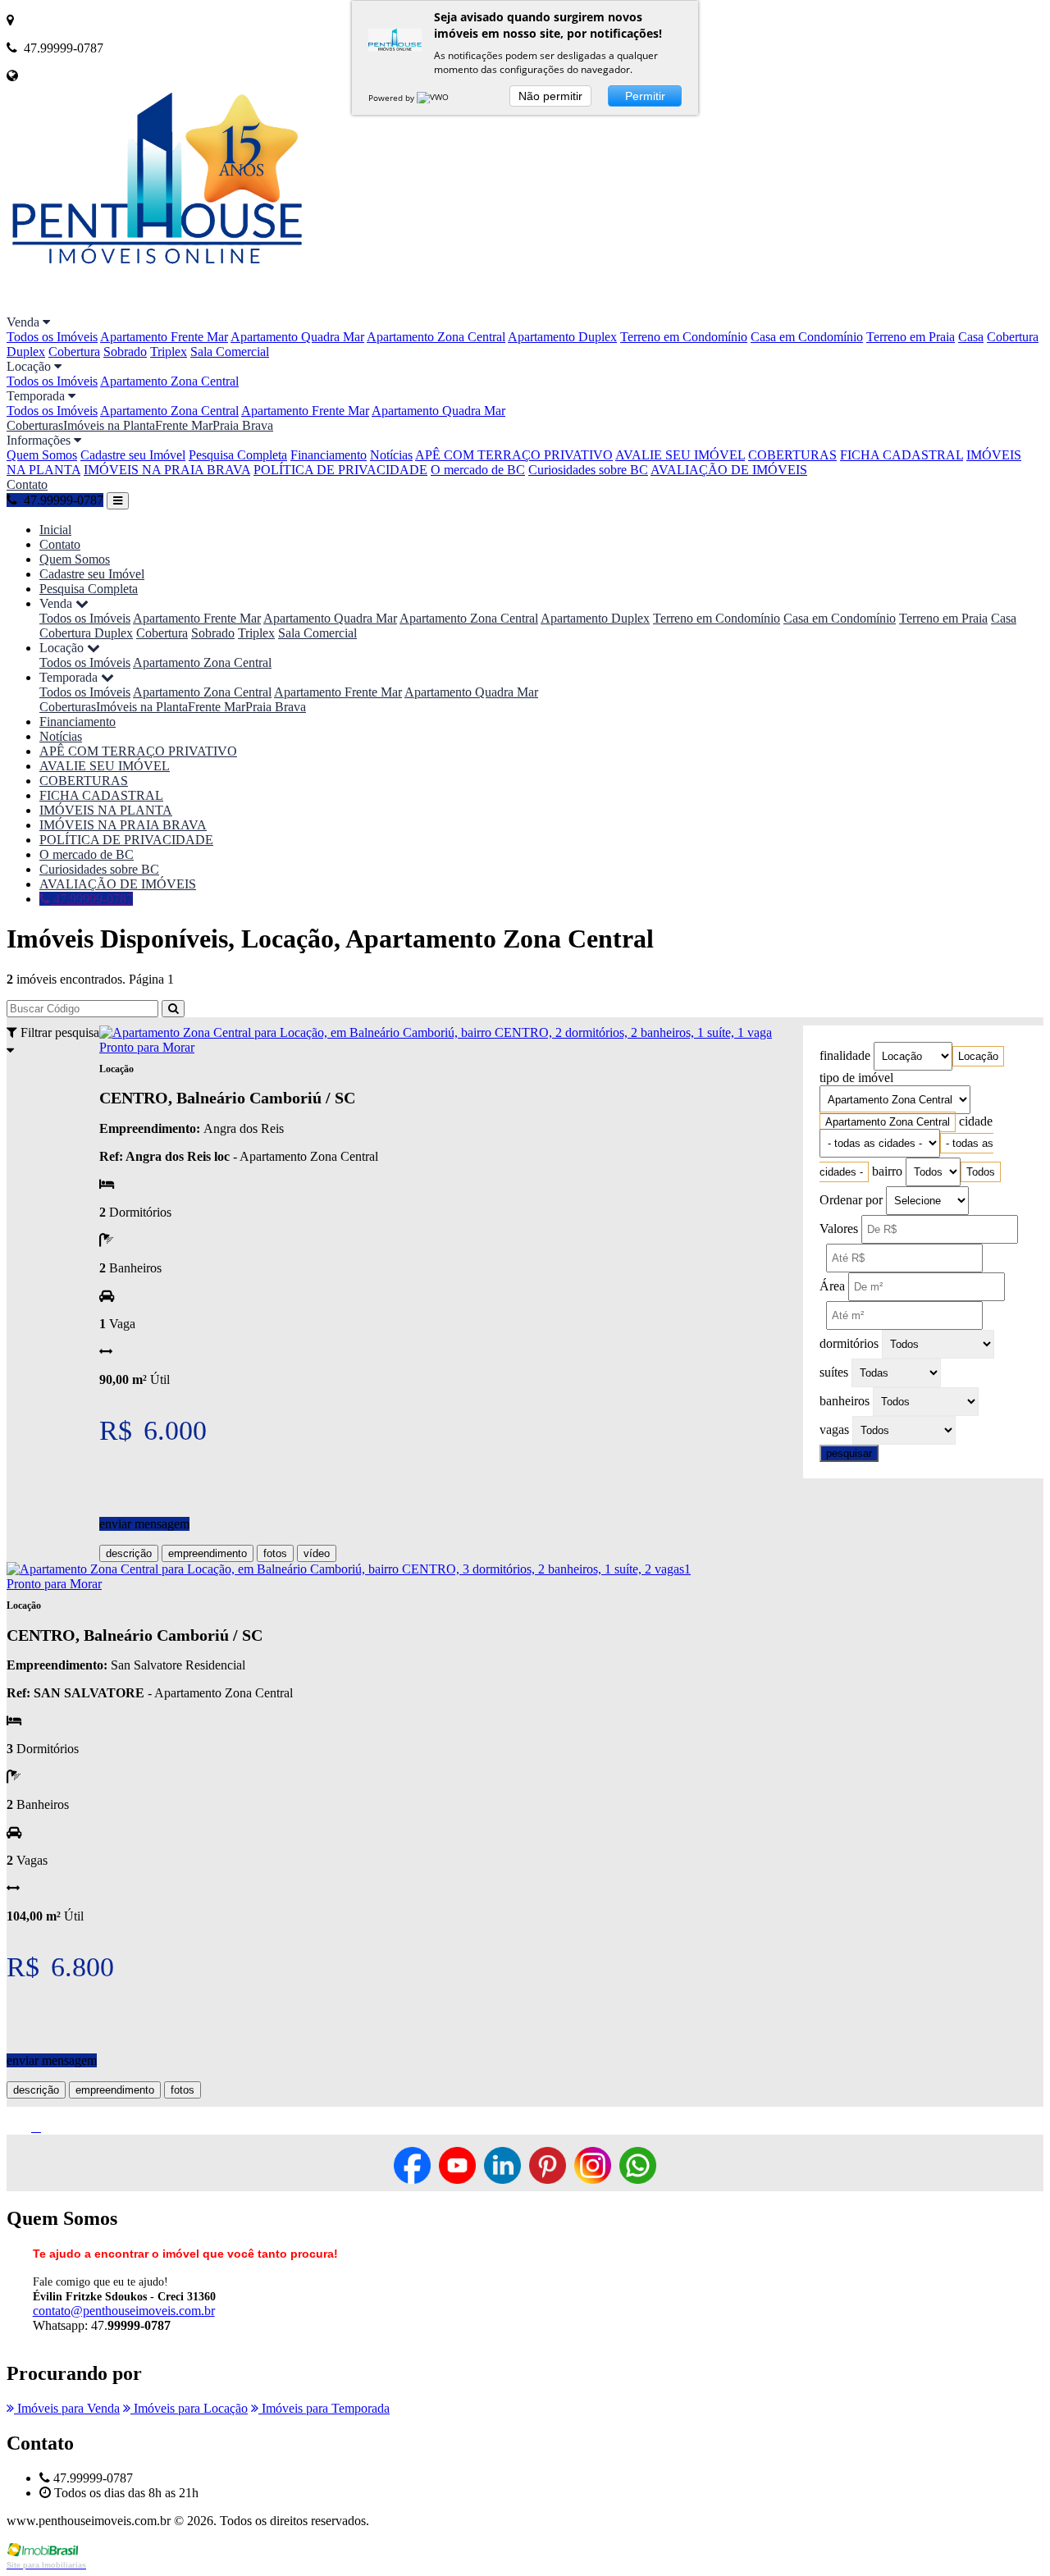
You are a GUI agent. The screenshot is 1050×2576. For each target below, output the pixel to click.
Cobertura (74, 352)
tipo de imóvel (856, 1078)
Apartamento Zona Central (436, 337)
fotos (275, 1553)
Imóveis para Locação (189, 2408)
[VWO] (434, 98)
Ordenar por (851, 1200)
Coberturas (35, 425)
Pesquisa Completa (238, 455)
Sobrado (125, 352)
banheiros (845, 1401)
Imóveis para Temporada (324, 2408)
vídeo (317, 1553)
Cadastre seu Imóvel (133, 455)
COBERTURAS (792, 455)
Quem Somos (42, 455)
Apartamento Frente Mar (164, 337)
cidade (976, 1121)
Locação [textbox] (978, 1056)
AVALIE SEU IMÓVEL (680, 455)
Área (832, 1286)
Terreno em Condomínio (684, 337)
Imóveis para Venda (67, 2408)
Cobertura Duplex (86, 633)
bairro (887, 1171)
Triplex (169, 352)
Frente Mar (184, 425)
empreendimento (208, 1553)
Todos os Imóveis (52, 337)
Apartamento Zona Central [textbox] (888, 1122)
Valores (839, 1229)
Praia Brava (243, 425)
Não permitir (550, 96)
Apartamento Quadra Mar (297, 337)
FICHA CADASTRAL (902, 455)
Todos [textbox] (981, 1172)
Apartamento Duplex (562, 337)
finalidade (845, 1055)
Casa (971, 337)
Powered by (393, 98)
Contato (27, 484)
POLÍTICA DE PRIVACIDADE (340, 470)
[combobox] (978, 1056)
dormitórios (849, 1343)
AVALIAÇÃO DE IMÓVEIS (729, 470)
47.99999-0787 (91, 899)
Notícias (391, 455)
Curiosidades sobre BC (588, 470)
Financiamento (329, 455)
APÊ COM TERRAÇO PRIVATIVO (514, 455)
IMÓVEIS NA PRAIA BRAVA (167, 470)
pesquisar (849, 1453)
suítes (834, 1372)
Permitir (645, 96)
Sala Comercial (230, 352)
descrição (129, 1553)
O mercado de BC (478, 470)
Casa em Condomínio (807, 337)
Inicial (55, 530)
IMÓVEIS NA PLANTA (106, 810)
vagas (834, 1430)
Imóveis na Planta (109, 425)
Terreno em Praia (911, 337)
